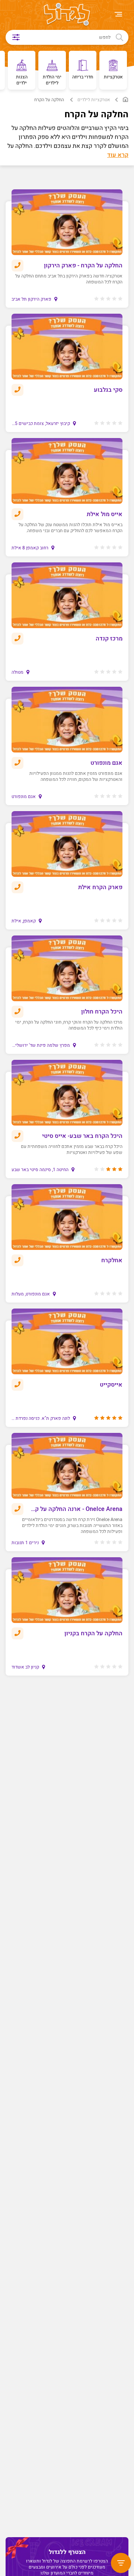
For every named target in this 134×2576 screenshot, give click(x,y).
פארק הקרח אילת (100, 887)
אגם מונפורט (106, 763)
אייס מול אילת (105, 514)
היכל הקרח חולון (102, 1012)
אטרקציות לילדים (94, 100)
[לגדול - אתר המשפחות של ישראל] (67, 15)
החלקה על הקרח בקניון (93, 1633)
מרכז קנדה (109, 639)
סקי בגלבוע (108, 390)
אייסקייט (111, 1385)
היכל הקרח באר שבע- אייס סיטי (82, 1136)
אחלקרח (112, 1260)
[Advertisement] (65, 2002)
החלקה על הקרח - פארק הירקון (83, 266)
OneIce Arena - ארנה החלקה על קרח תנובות (75, 1509)
